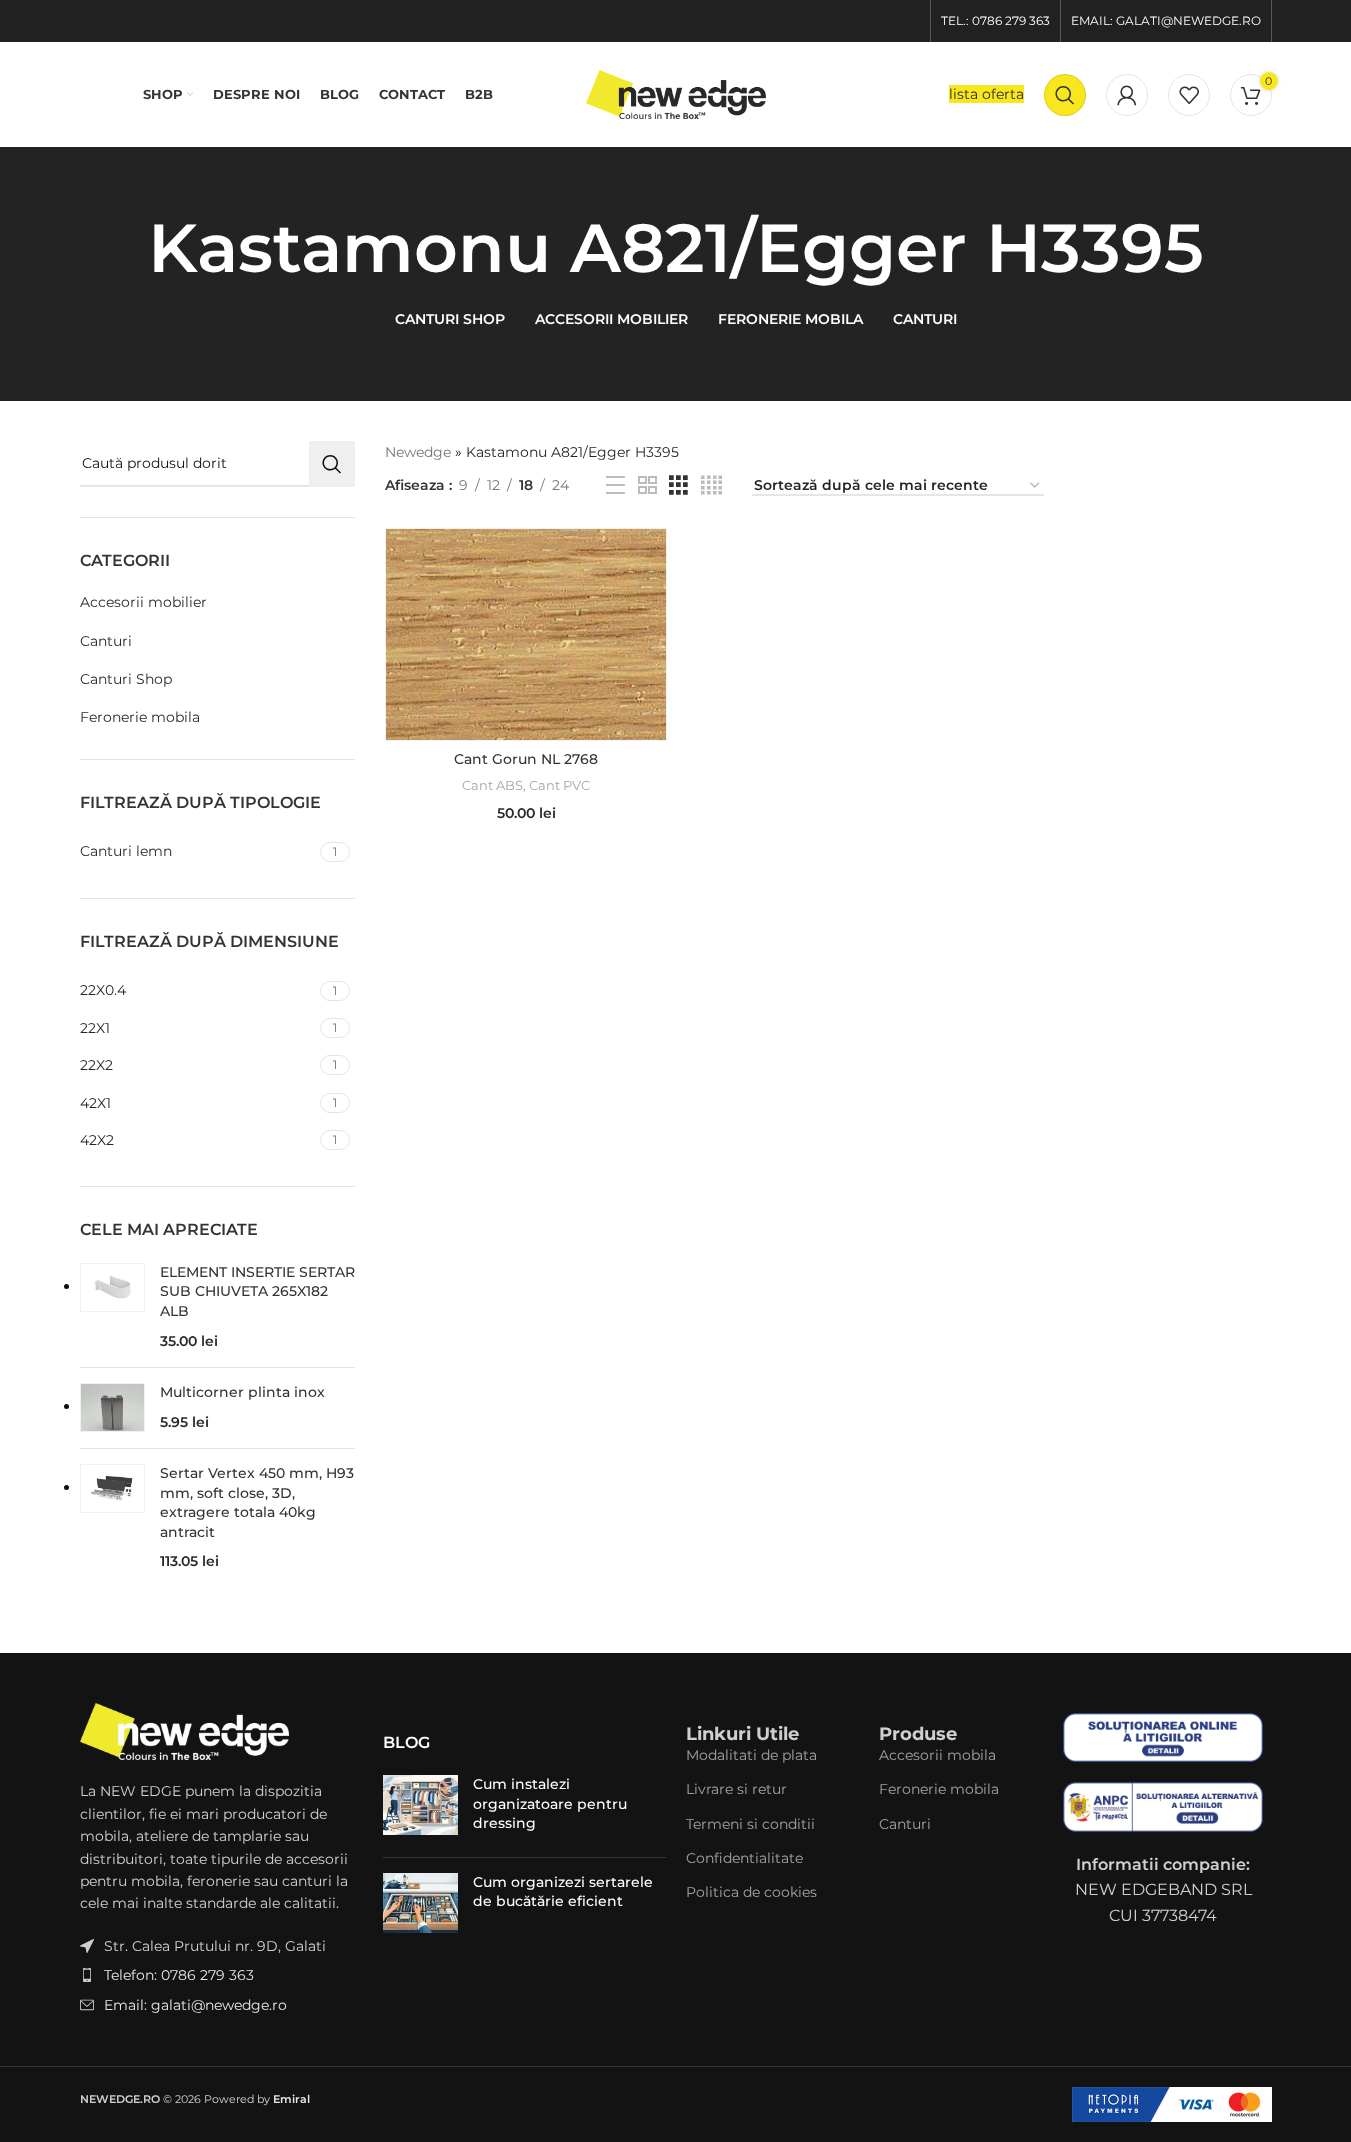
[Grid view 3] (678, 485)
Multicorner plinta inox (242, 1392)
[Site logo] (676, 93)
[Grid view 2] (647, 485)
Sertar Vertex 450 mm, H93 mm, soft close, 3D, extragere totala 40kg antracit (257, 1502)
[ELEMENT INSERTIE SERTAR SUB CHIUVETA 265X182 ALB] (112, 1307)
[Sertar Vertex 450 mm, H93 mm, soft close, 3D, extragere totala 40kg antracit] (112, 1518)
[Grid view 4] (711, 485)
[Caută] (1065, 95)
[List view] (615, 485)
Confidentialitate (744, 1858)
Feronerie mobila (140, 717)
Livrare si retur (736, 1789)
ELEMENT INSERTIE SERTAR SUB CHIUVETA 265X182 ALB (257, 1291)
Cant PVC (559, 785)
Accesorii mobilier (143, 602)
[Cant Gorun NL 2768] (526, 634)
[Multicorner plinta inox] (112, 1408)
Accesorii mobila (937, 1755)
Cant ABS (492, 785)
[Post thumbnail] (420, 1808)
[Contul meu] (1127, 95)
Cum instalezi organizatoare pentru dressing (550, 1803)
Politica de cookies (751, 1892)
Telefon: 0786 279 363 (179, 1975)
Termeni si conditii (750, 1824)
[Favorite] (1189, 95)
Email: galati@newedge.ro (195, 2005)
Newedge (418, 452)
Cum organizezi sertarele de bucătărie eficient (563, 1892)
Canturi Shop (126, 679)
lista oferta (986, 94)
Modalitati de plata (751, 1755)
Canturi (106, 641)
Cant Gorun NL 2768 (526, 759)
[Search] (332, 464)
